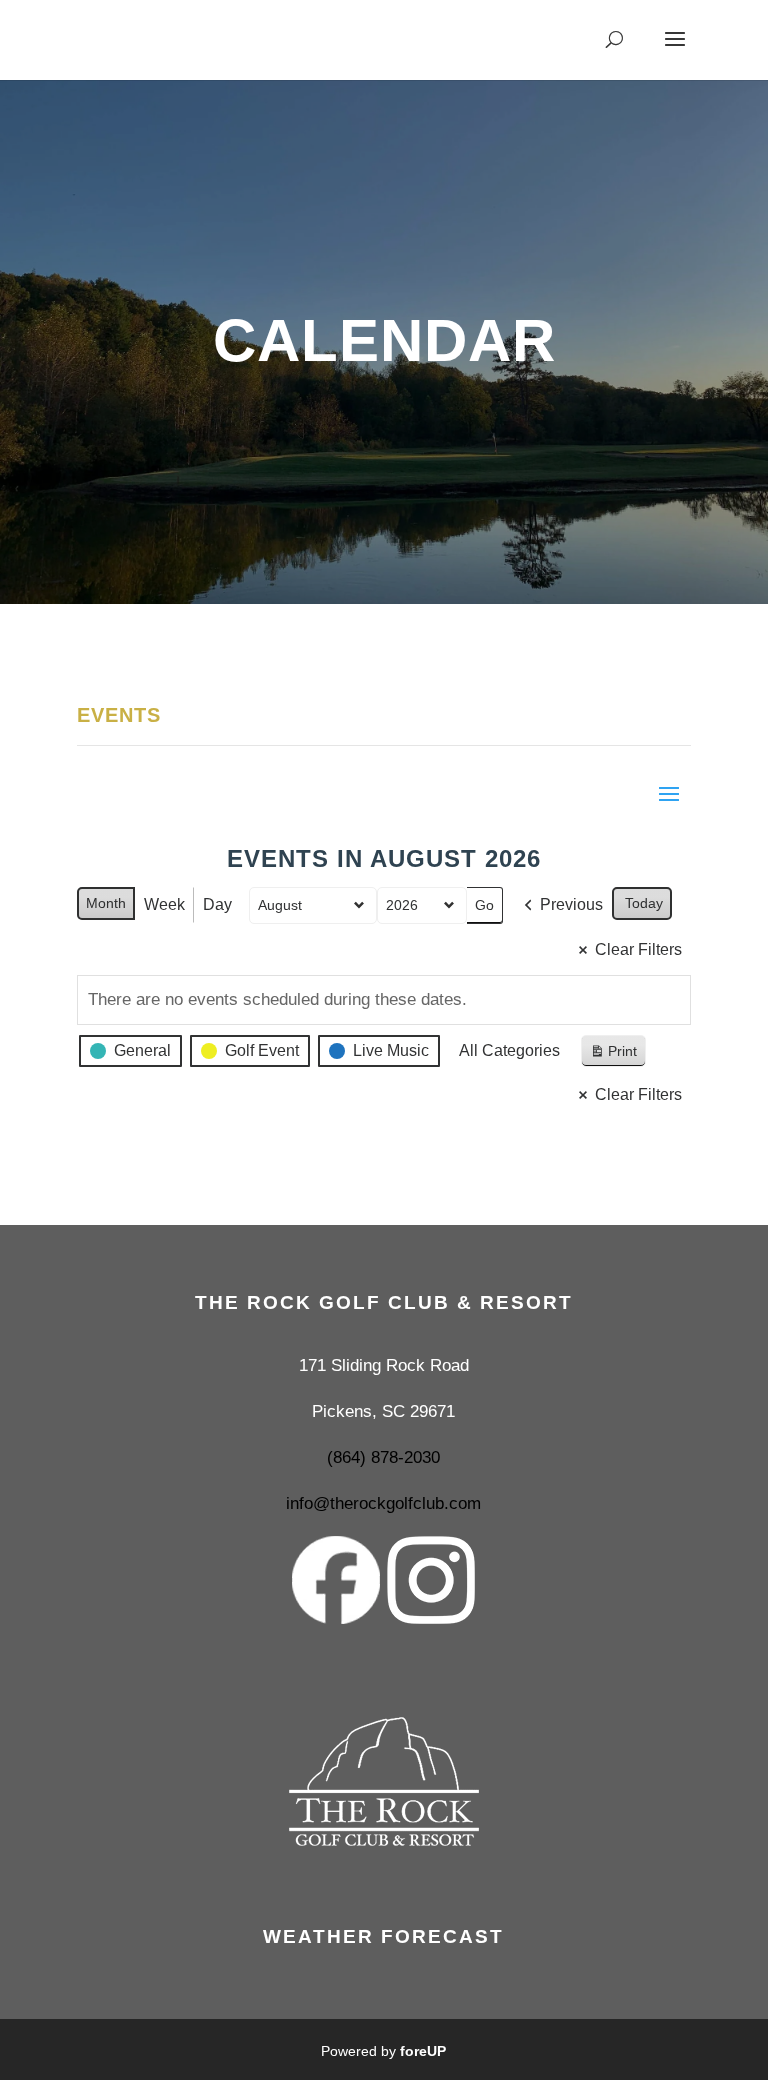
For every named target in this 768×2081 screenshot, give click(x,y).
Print (613, 1055)
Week (164, 904)
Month (106, 903)
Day (217, 904)
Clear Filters (638, 949)
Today (644, 903)
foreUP (423, 2051)
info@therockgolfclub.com (383, 1503)
